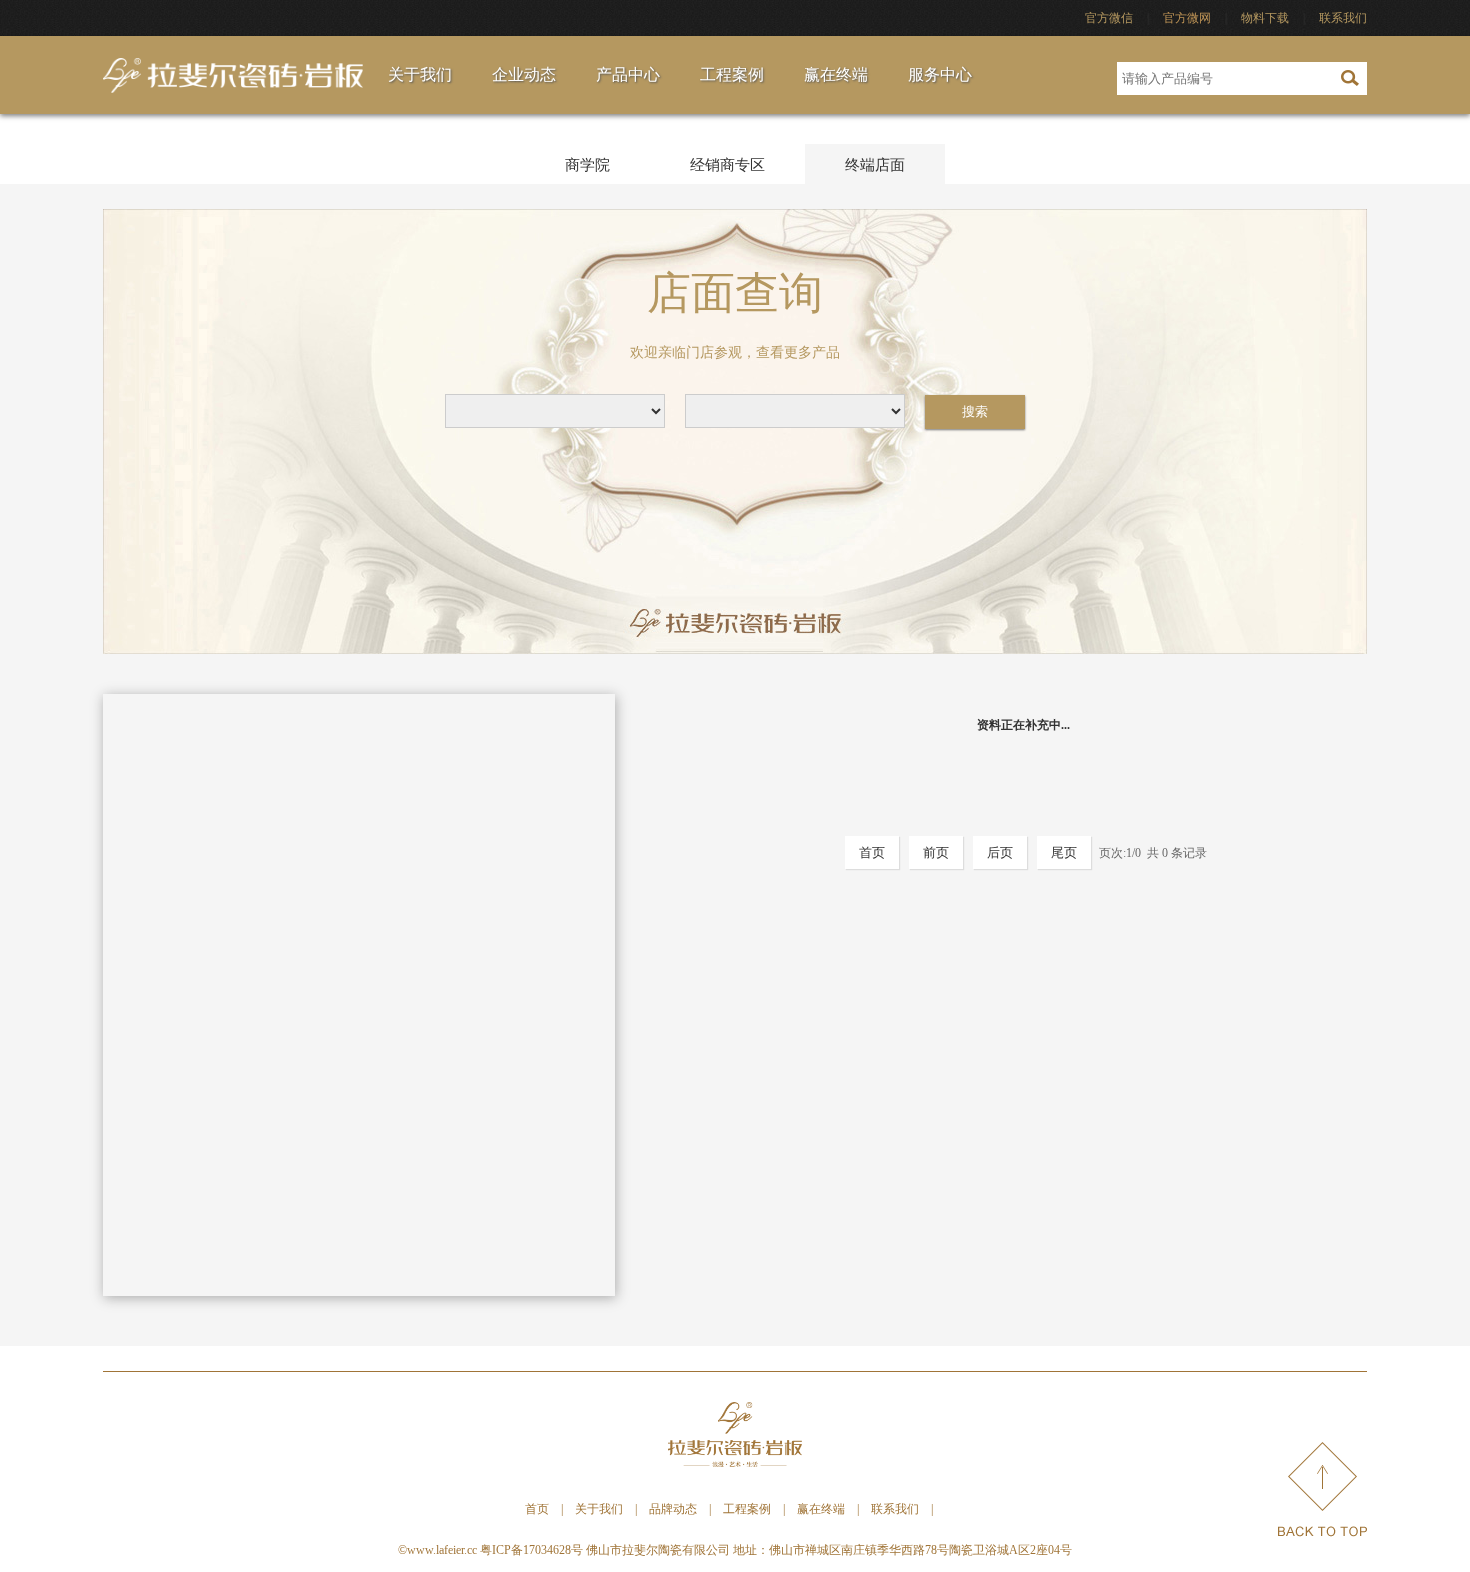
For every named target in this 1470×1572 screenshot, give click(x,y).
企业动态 (524, 74)
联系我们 (1343, 18)
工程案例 (732, 74)
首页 (872, 852)
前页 (936, 852)
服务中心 (940, 74)
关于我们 (420, 74)
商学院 (587, 165)
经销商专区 (727, 165)
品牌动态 (673, 1509)
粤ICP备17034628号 (531, 1550)
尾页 (1064, 852)
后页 (1000, 852)
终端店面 (875, 165)
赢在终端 (836, 74)
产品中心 (628, 74)
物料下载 (1265, 18)
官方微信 (1109, 18)
